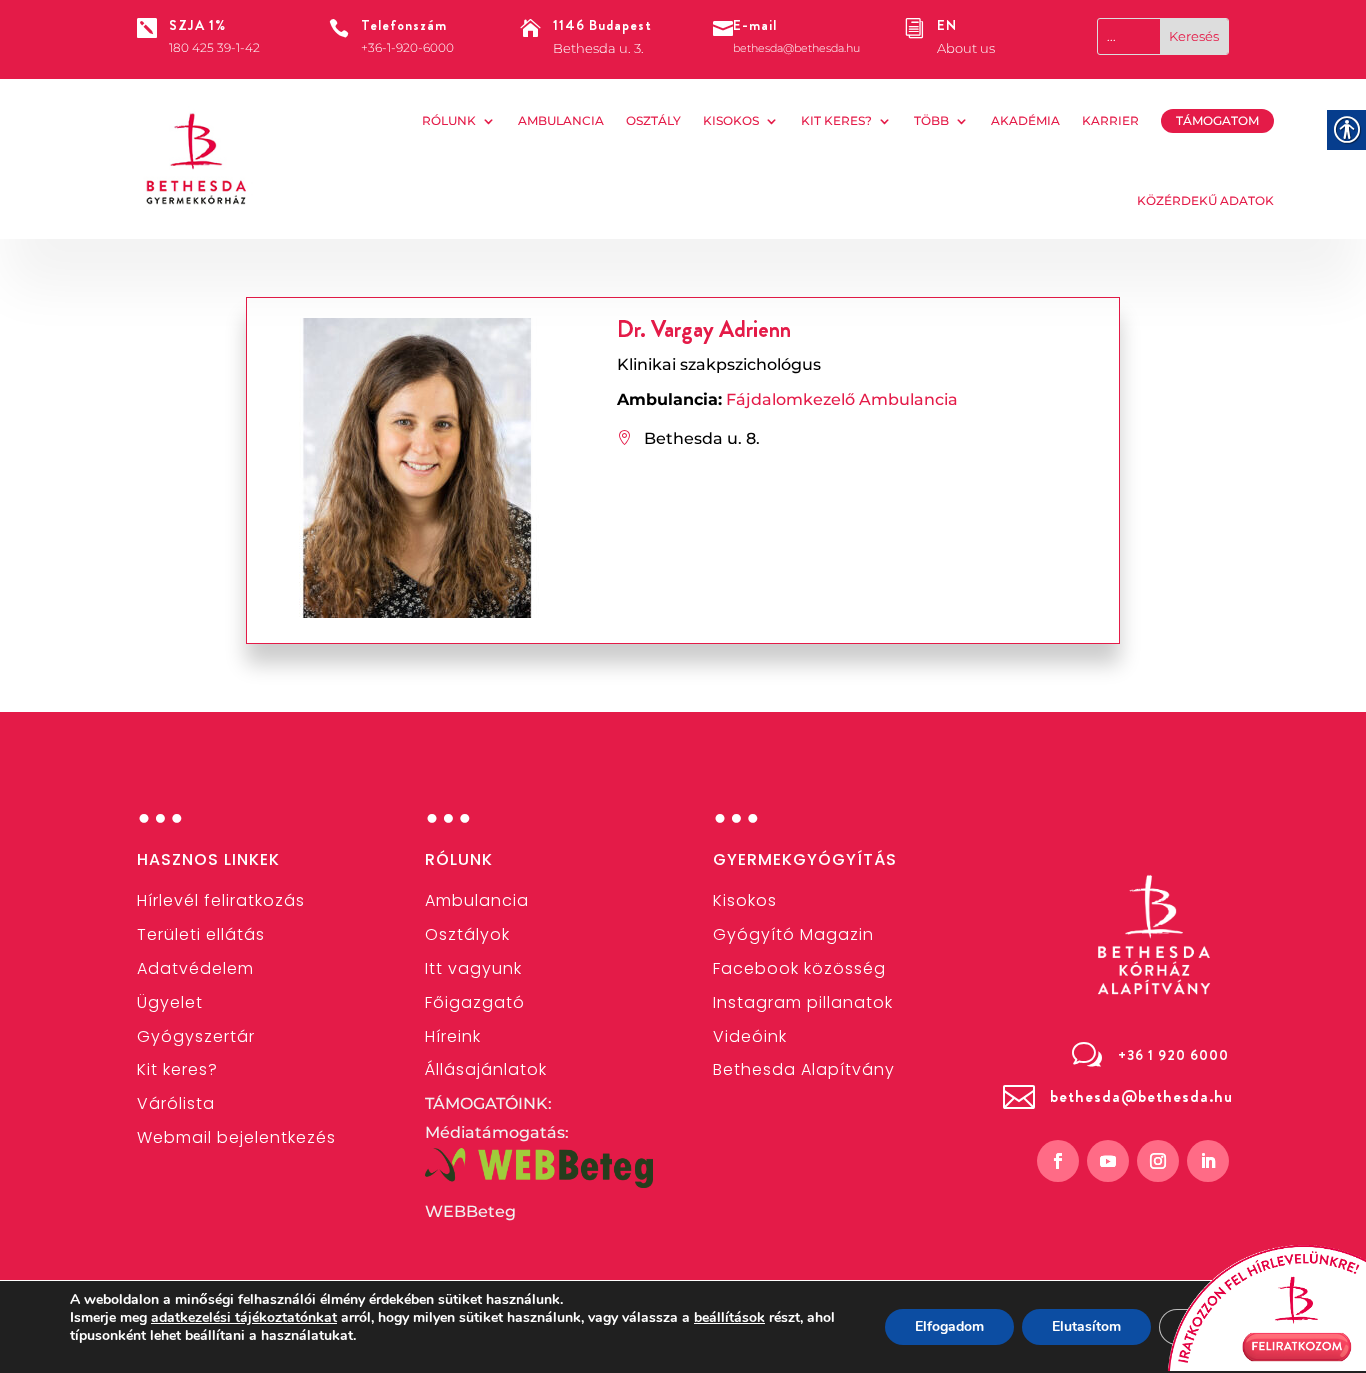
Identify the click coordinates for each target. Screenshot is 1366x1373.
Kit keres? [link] (836, 120)
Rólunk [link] (449, 120)
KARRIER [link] (1110, 120)
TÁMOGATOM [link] (1217, 120)
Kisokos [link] (731, 120)
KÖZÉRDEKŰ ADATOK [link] (1205, 200)
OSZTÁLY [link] (653, 120)
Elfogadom (949, 1326)
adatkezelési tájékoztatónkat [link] (244, 1317)
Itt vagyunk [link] (473, 968)
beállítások (729, 1318)
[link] (197, 159)
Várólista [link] (176, 1103)
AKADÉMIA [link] (1025, 120)
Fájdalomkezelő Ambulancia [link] (842, 399)
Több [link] (931, 120)
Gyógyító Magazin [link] (793, 934)
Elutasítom (1086, 1326)
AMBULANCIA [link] (561, 120)
